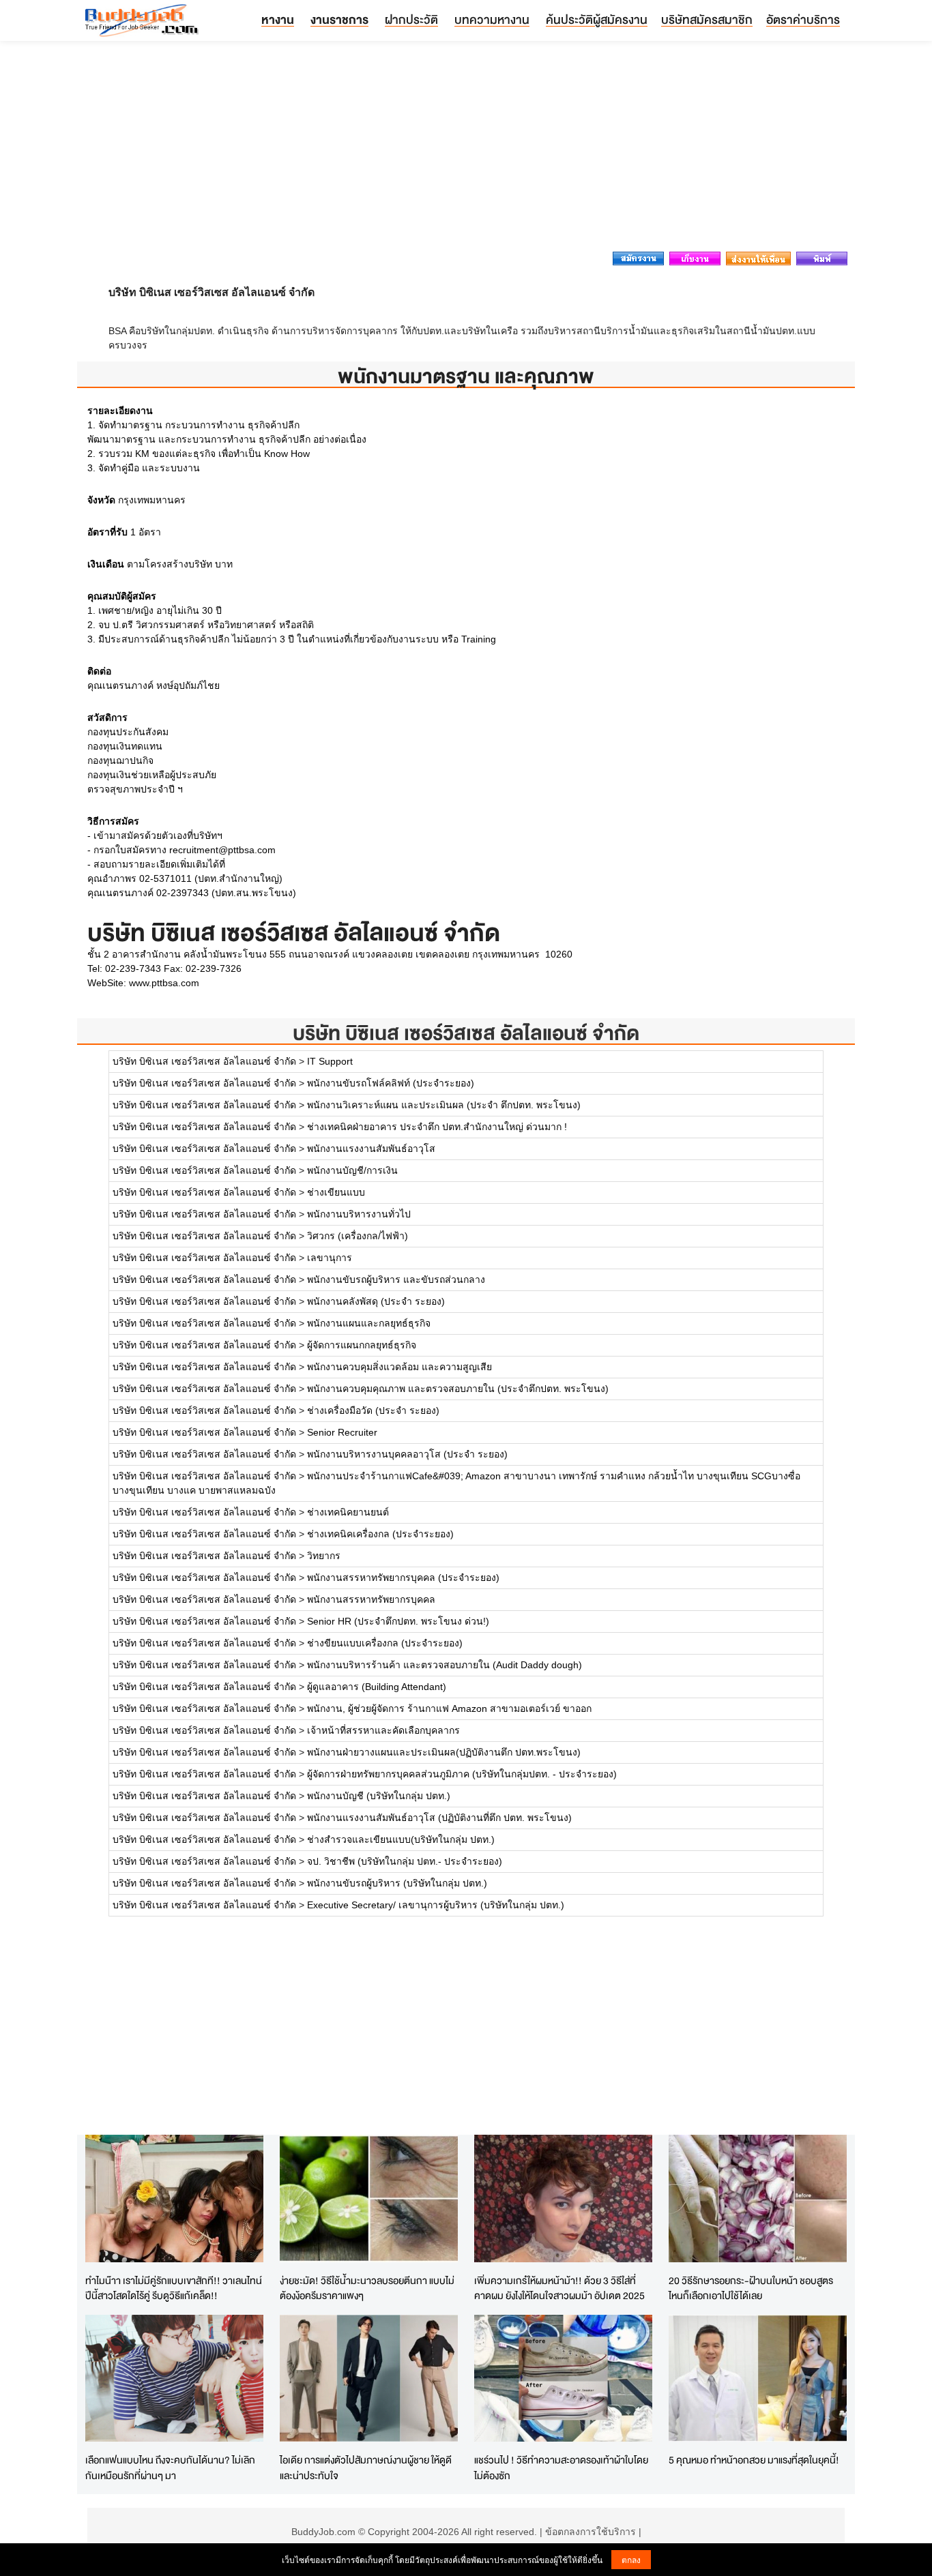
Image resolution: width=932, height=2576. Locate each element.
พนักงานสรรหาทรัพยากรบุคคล (371, 1599)
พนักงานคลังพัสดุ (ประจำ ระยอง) (376, 1301)
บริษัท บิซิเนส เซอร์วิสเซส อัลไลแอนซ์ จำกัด (466, 1033)
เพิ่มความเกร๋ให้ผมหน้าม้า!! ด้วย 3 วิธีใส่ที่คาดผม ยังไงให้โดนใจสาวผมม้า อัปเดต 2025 (559, 2288)
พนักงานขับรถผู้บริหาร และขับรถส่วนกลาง (396, 1279)
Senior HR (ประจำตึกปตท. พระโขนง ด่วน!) (398, 1621)
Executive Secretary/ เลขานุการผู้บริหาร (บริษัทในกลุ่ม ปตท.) (436, 1905)
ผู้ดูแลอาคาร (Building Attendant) (377, 1687)
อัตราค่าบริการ (803, 19)
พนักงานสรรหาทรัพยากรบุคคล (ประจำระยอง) (403, 1578)
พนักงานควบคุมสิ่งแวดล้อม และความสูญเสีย (399, 1367)
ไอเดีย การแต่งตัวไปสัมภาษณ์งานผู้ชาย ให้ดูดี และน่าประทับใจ (366, 2468)
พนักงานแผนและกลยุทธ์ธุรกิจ (369, 1323)
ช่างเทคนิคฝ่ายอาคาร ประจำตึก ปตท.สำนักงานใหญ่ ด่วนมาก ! (437, 1127)
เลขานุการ (330, 1258)
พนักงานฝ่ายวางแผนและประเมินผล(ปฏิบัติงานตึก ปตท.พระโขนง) (444, 1752)
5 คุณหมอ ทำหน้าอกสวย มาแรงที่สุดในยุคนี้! (754, 2460)
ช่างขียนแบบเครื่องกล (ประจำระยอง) (385, 1643)
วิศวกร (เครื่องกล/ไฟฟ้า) (358, 1236)
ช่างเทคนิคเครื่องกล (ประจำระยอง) (380, 1534)
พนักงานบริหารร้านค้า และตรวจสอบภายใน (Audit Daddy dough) (445, 1665)
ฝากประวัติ (411, 19)
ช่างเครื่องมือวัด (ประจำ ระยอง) (373, 1410)
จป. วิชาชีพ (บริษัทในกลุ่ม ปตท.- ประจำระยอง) (405, 1861)
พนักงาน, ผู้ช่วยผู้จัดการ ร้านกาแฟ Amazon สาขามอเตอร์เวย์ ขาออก (449, 1708)
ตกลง (631, 2559)
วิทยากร (324, 1556)
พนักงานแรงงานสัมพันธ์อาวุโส (371, 1149)
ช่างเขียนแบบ (336, 1192)
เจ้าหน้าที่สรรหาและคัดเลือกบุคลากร (383, 1730)
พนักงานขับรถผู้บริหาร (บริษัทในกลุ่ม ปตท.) (397, 1883)
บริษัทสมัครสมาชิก (707, 19)
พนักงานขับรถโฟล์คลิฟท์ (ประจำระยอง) (391, 1083)
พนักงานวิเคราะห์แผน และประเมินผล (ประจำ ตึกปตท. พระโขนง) (444, 1105)
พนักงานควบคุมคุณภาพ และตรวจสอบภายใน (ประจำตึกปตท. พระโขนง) (458, 1389)
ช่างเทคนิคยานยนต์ (348, 1512)
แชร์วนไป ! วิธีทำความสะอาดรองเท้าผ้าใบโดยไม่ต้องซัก (561, 2468)
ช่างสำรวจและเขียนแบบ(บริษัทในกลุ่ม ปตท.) (401, 1839)
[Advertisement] (466, 150)
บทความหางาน (492, 19)
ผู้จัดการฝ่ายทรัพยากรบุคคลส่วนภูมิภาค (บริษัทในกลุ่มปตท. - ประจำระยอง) (462, 1774)
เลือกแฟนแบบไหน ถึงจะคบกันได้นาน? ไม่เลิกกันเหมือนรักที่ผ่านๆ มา (170, 2468)
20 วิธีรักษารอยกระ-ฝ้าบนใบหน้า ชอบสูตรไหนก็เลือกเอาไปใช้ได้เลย (751, 2288)
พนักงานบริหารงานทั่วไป (359, 1214)
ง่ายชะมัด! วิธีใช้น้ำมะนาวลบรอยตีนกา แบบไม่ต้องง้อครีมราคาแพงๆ (367, 2288)
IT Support (330, 1061)
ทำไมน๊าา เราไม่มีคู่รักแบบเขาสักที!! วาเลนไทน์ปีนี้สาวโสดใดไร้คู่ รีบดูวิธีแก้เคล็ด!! (174, 2288)
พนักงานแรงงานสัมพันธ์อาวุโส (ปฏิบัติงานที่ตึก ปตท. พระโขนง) (439, 1818)
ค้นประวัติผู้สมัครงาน (597, 19)
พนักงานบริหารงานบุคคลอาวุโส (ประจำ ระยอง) (407, 1454)
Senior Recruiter (342, 1432)
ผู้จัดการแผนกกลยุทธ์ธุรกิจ (362, 1345)
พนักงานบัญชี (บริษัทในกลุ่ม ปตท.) (379, 1796)
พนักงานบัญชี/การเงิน (352, 1170)
